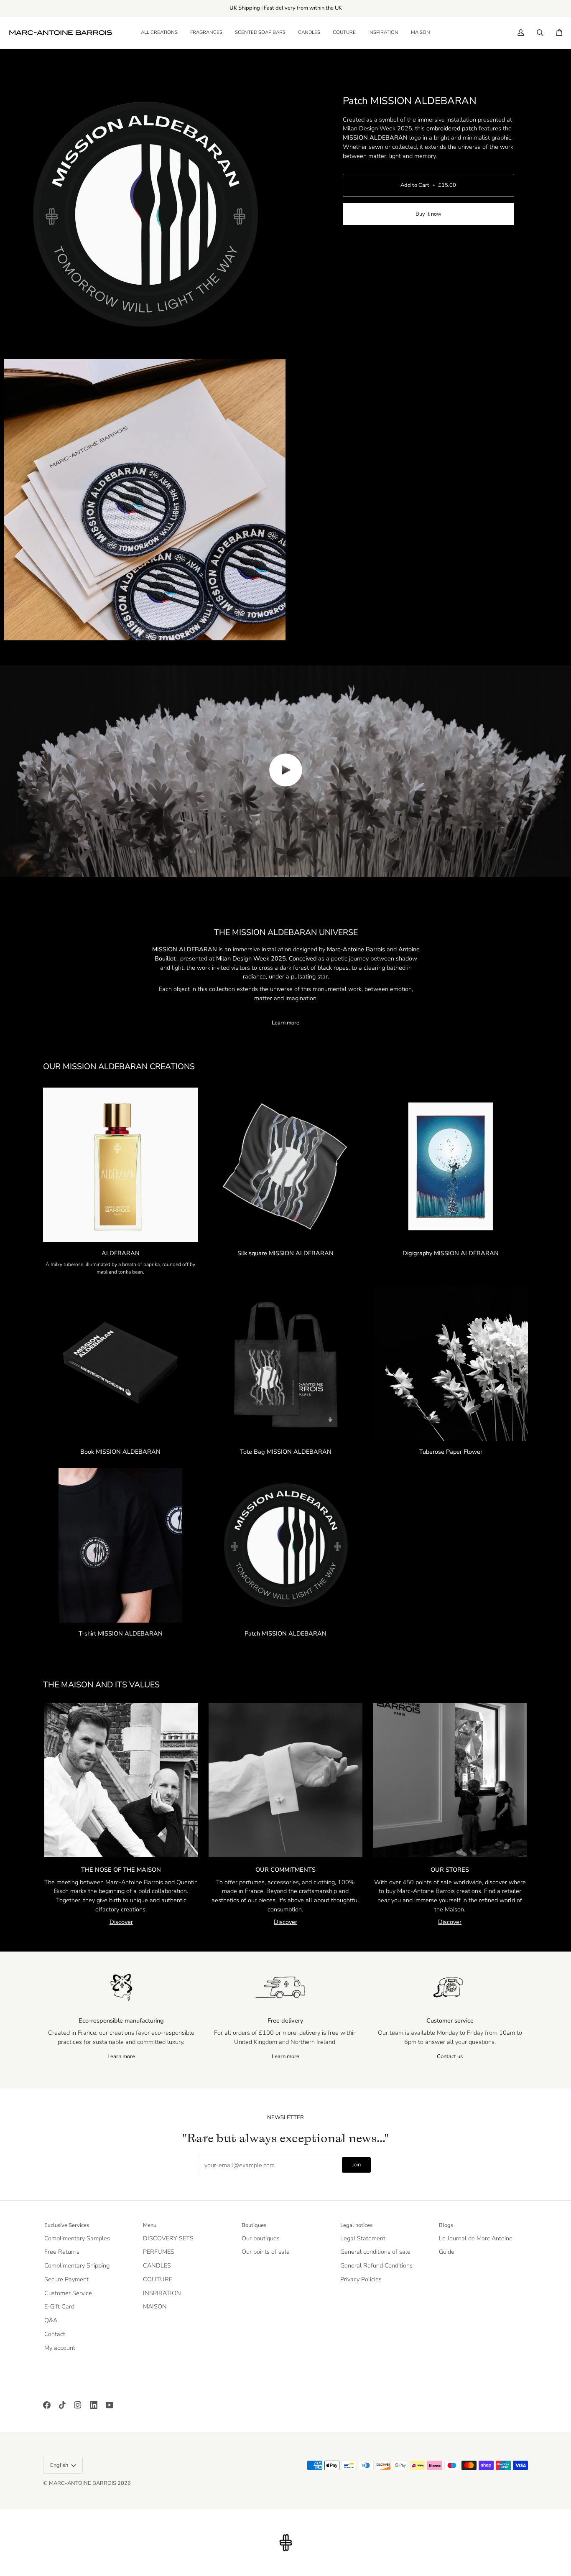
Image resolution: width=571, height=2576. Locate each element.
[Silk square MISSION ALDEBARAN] (285, 1165)
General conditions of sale (375, 2252)
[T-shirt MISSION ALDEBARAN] (120, 1545)
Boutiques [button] (254, 2225)
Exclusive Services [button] (67, 2225)
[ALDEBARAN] (120, 1165)
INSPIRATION (162, 2293)
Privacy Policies (361, 2279)
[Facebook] (47, 2405)
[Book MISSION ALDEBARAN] (120, 1363)
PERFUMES (159, 2252)
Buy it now (428, 214)
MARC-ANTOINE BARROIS (83, 2483)
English (59, 2465)
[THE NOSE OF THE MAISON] (121, 1780)
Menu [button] (150, 2225)
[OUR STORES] (450, 1780)
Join (356, 2165)
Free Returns (62, 2252)
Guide (447, 2252)
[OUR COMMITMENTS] (285, 1780)
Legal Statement (363, 2238)
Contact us (450, 2056)
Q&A (51, 2320)
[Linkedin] (94, 2405)
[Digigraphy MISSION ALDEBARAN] (451, 1165)
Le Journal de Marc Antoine (476, 2238)
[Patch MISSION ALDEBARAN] (285, 1545)
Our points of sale (266, 2252)
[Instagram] (78, 2405)
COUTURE (158, 2279)
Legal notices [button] (356, 2225)
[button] (206, 33)
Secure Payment (66, 2279)
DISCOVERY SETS (168, 2238)
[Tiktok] (62, 2405)
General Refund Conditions (376, 2265)
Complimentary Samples (77, 2238)
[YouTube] (110, 2405)
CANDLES (157, 2265)
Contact (55, 2334)
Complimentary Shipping (77, 2265)
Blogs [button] (446, 2225)
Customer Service (68, 2293)
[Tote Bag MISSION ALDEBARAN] (285, 1363)
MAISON (155, 2306)
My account (60, 2348)
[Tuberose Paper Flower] (451, 1363)
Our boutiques (261, 2238)
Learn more (285, 1023)
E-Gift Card (59, 2306)
